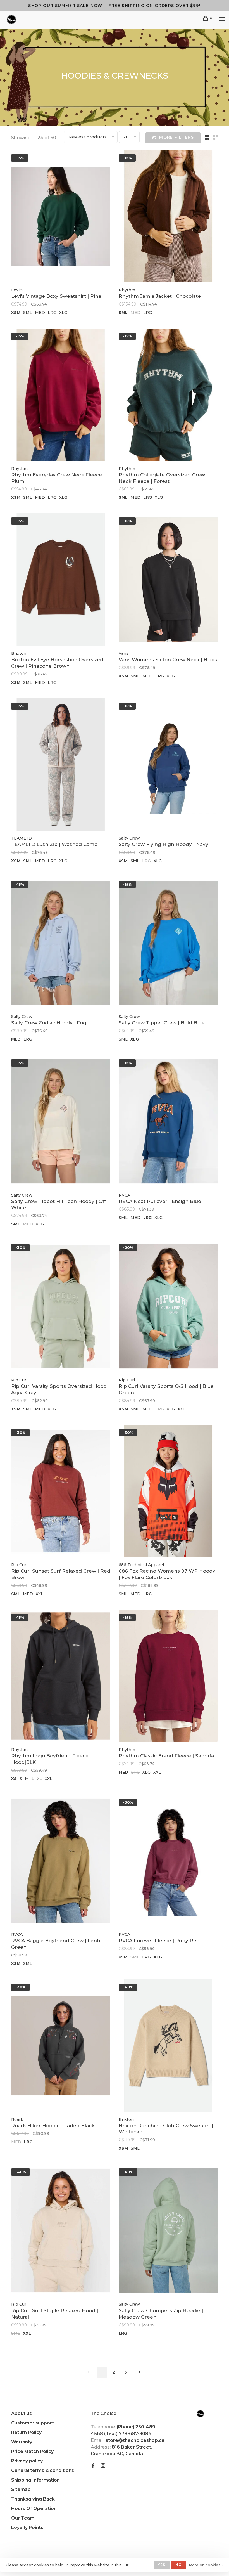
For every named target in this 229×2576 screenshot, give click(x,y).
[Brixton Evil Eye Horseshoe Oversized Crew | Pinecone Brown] (61, 580)
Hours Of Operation (34, 2508)
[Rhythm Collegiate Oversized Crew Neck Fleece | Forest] (168, 396)
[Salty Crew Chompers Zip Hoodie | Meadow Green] (168, 2231)
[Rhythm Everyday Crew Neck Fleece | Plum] (61, 396)
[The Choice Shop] (200, 2414)
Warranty (22, 2442)
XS (14, 1779)
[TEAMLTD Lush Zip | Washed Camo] (61, 765)
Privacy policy (27, 2461)
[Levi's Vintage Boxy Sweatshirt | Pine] (61, 217)
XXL (181, 1409)
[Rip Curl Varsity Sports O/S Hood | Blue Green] (168, 1307)
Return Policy (26, 2432)
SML (28, 313)
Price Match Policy (32, 2451)
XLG (63, 313)
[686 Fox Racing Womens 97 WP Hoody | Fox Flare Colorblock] (168, 1492)
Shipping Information (35, 2480)
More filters (176, 137)
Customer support (33, 2423)
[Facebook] (93, 2466)
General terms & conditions (43, 2470)
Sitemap (21, 2489)
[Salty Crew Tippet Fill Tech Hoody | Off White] (61, 1122)
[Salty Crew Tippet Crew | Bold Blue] (168, 944)
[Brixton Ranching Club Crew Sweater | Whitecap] (168, 2046)
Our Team (23, 2518)
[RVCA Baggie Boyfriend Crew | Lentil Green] (61, 1862)
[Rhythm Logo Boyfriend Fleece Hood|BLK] (61, 1677)
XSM (16, 313)
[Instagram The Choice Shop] (103, 2466)
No (179, 2565)
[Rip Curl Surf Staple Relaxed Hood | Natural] (61, 2231)
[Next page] (139, 2372)
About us (22, 2413)
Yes (162, 2565)
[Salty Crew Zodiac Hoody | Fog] (61, 944)
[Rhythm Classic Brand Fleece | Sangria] (168, 1677)
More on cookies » (206, 2565)
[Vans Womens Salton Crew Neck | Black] (168, 580)
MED (40, 313)
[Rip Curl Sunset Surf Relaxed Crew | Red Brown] (61, 1492)
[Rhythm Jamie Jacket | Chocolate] (168, 217)
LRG (52, 313)
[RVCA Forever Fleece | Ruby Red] (168, 1862)
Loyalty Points (27, 2527)
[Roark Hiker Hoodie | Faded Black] (61, 2046)
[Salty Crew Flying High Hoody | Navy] (168, 765)
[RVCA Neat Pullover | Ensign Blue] (168, 1122)
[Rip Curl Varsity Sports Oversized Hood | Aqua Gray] (61, 1307)
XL (39, 1779)
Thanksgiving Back (33, 2499)
